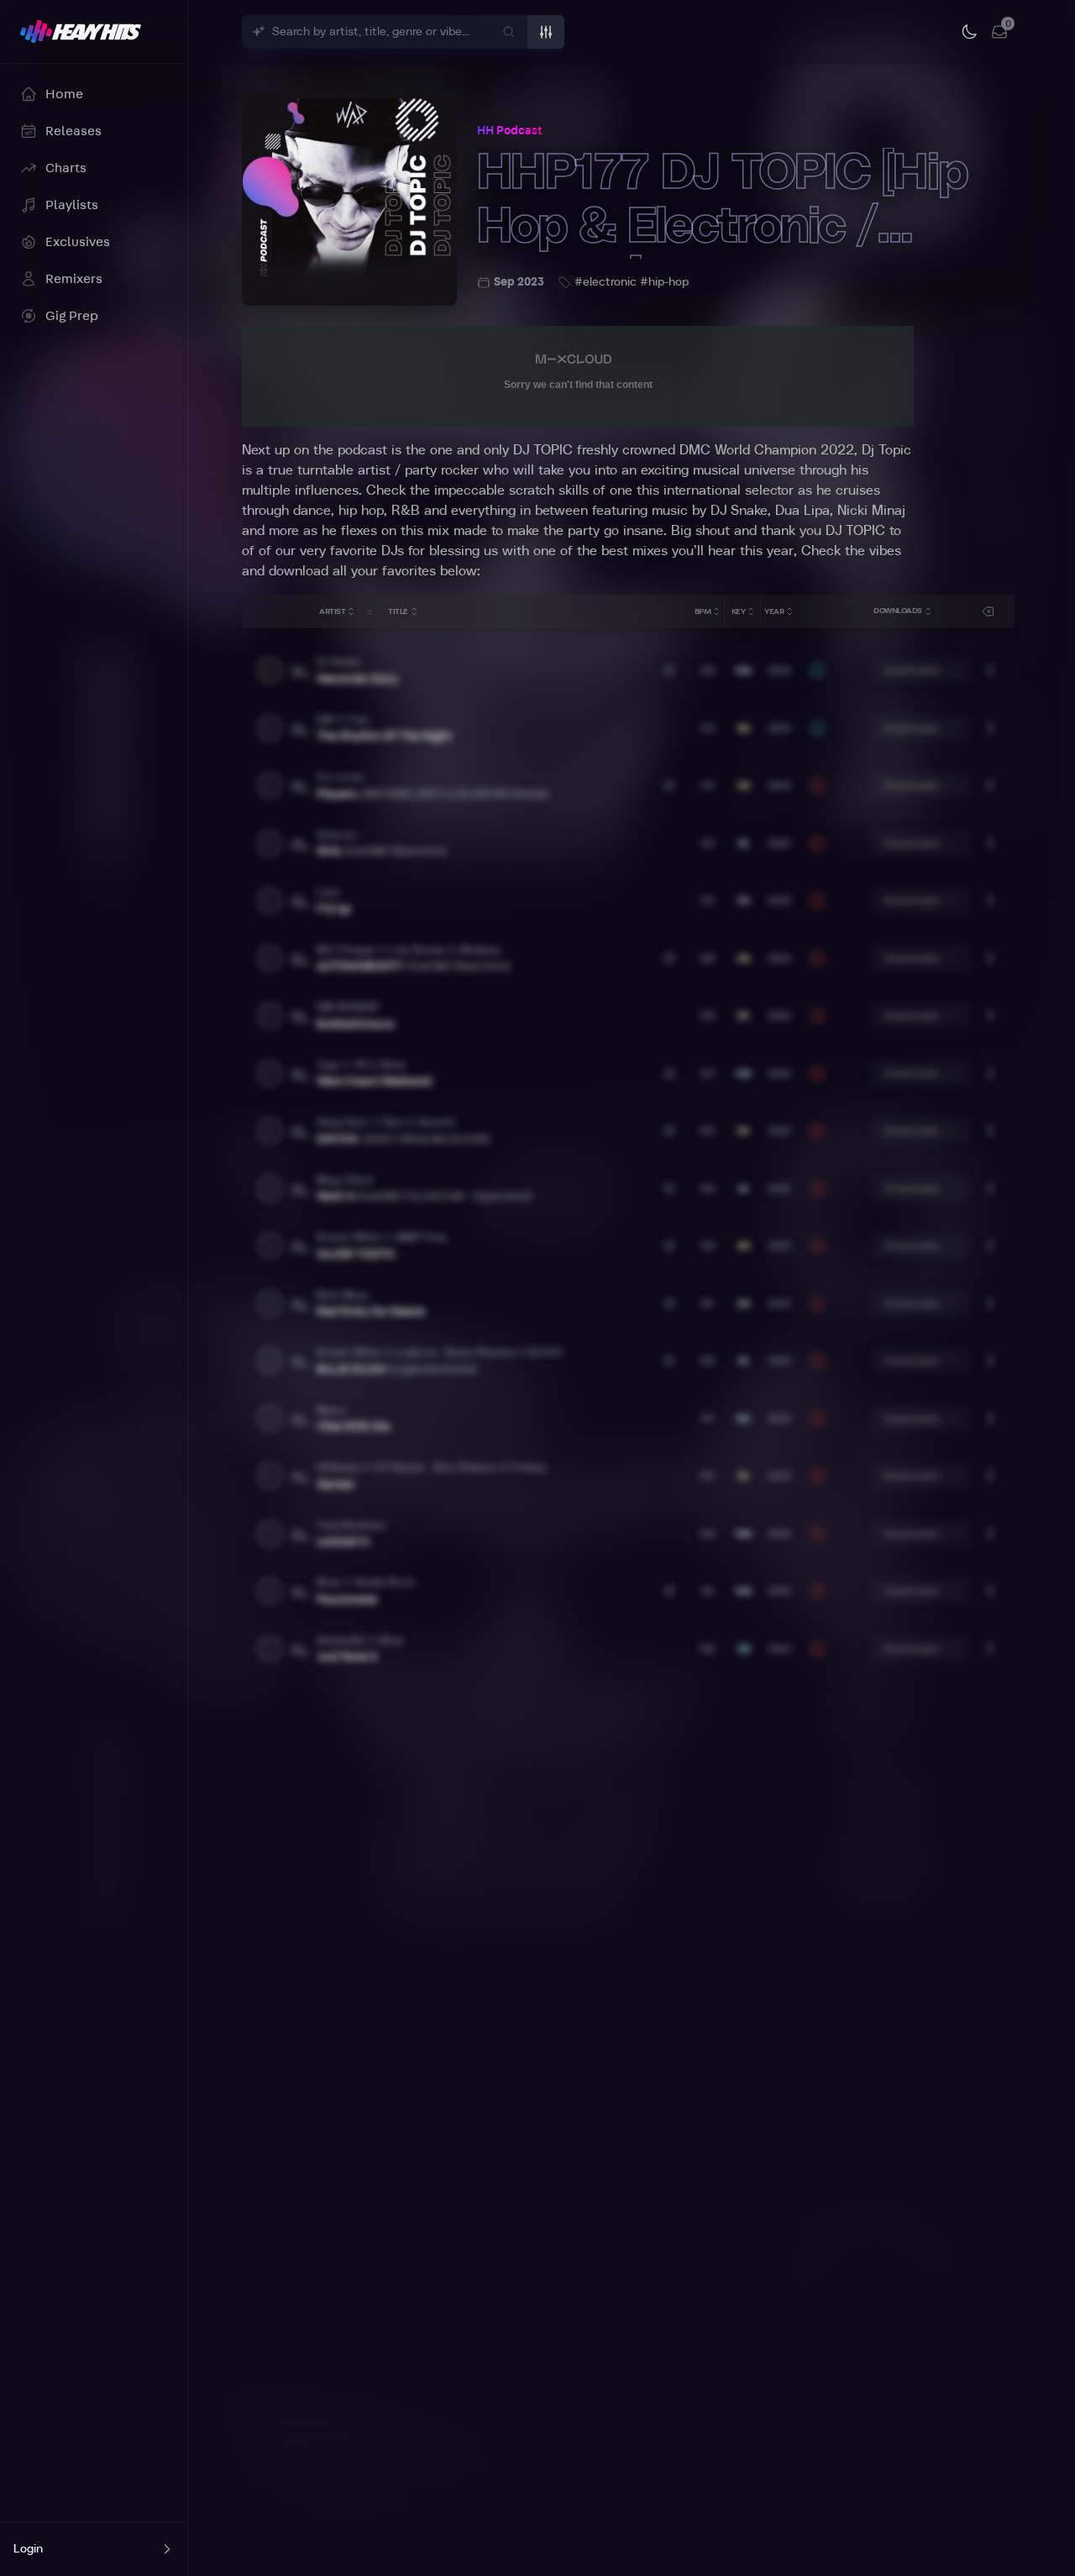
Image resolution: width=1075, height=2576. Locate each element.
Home (64, 94)
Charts (66, 168)
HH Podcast (509, 131)
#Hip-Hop (664, 282)
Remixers (74, 279)
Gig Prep (72, 316)
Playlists (72, 205)
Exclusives (78, 242)
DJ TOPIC (543, 450)
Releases (73, 131)
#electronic (606, 282)
